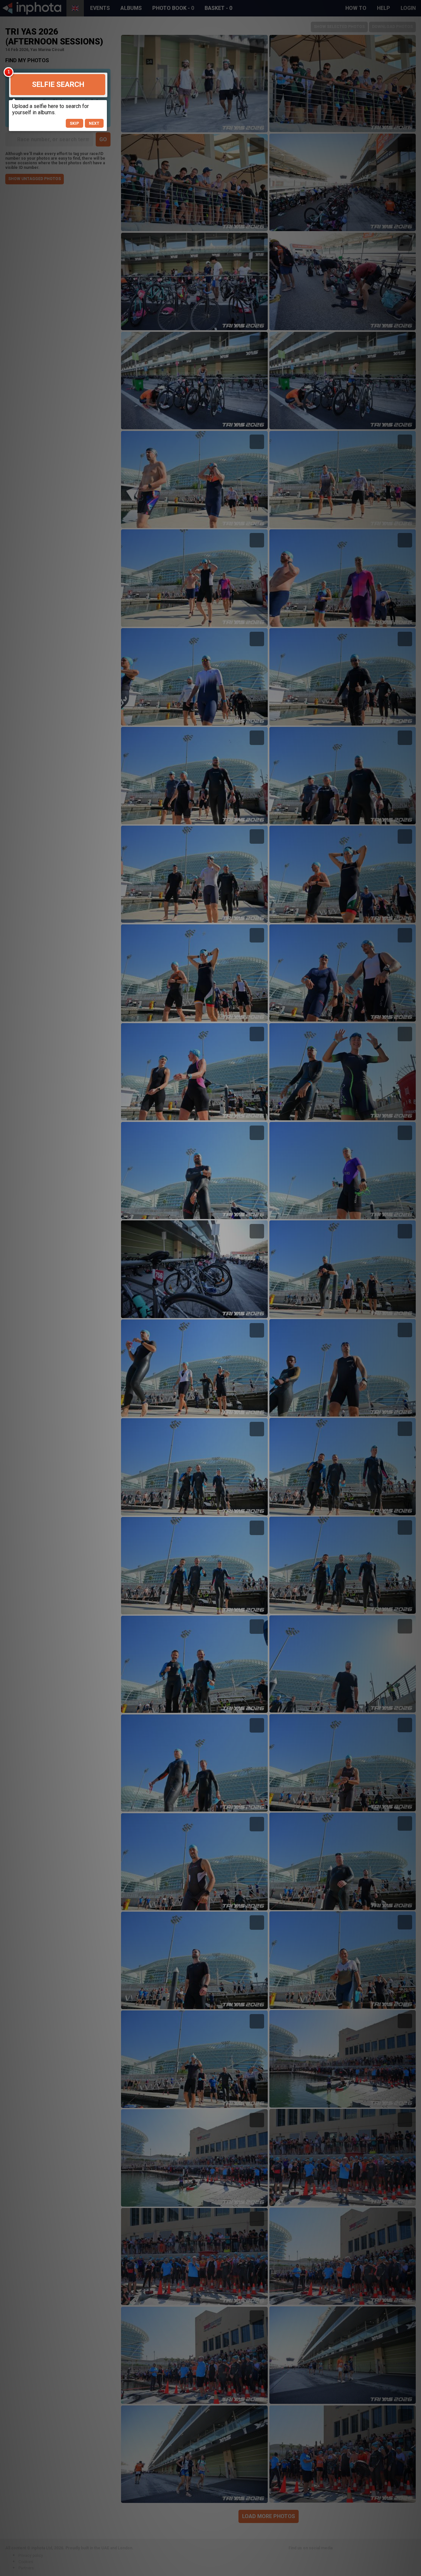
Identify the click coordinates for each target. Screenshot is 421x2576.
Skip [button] (74, 123)
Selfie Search (58, 84)
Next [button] (94, 123)
